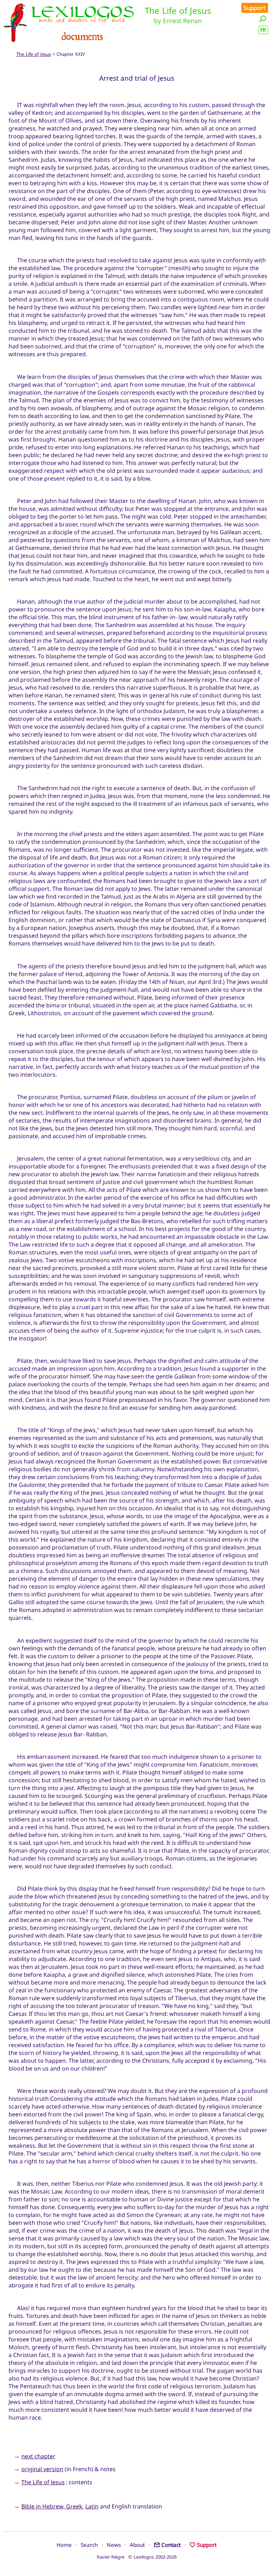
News (114, 2545)
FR (263, 30)
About (137, 2545)
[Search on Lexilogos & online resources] (263, 19)
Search (89, 2545)
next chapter (38, 2456)
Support (255, 8)
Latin (92, 2506)
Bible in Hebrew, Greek (52, 2506)
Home (64, 2545)
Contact (171, 2545)
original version (42, 2469)
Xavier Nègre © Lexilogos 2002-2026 (137, 2557)
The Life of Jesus (34, 54)
